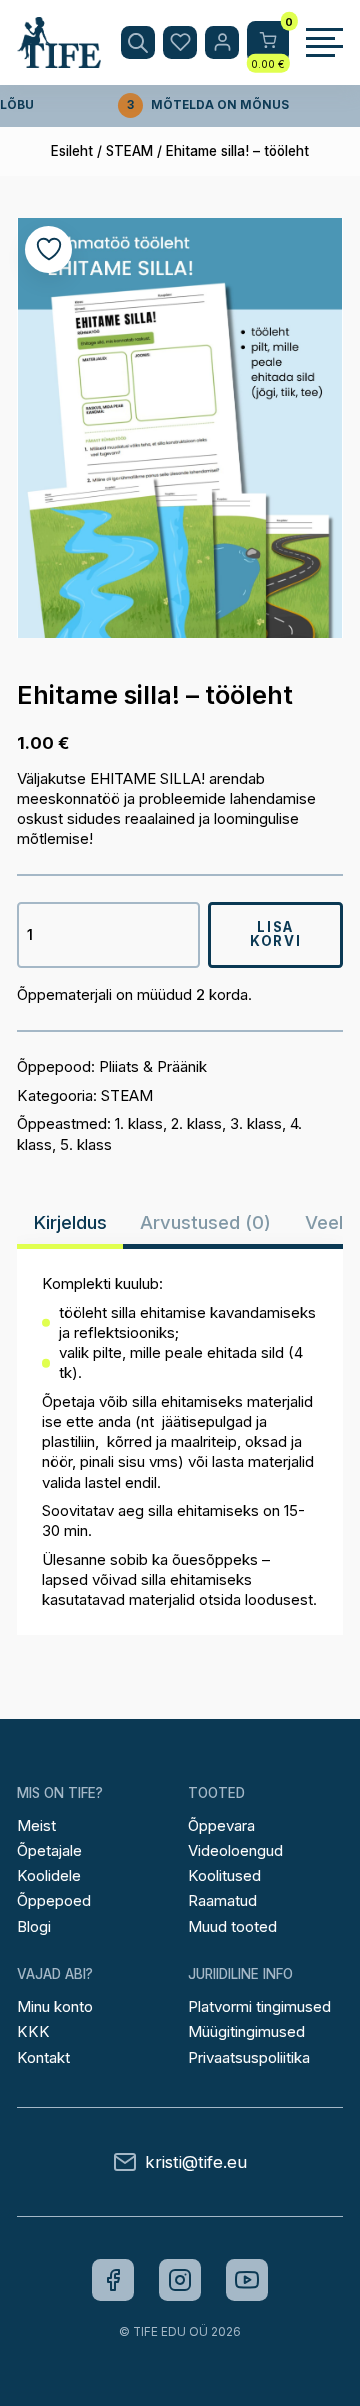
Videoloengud (235, 1850)
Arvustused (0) (205, 1223)
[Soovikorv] (180, 43)
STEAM (129, 151)
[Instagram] (180, 2280)
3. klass (256, 1123)
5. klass (86, 1144)
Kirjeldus (70, 1223)
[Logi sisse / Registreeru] (222, 43)
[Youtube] (247, 2280)
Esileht (72, 151)
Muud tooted (232, 1926)
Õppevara (221, 1825)
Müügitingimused (246, 2031)
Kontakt (43, 2057)
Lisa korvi (275, 933)
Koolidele (49, 1875)
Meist (36, 1825)
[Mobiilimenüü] (324, 43)
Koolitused (224, 1875)
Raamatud (222, 1900)
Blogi (34, 1926)
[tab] (70, 1223)
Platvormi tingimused (259, 2006)
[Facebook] (113, 2280)
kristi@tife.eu (196, 2162)
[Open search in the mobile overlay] (138, 43)
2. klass (196, 1123)
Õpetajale (49, 1850)
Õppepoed (54, 1900)
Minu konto (55, 2006)
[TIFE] (59, 59)
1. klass (139, 1123)
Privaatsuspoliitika (249, 2057)
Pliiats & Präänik (153, 1066)
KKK (33, 2031)
